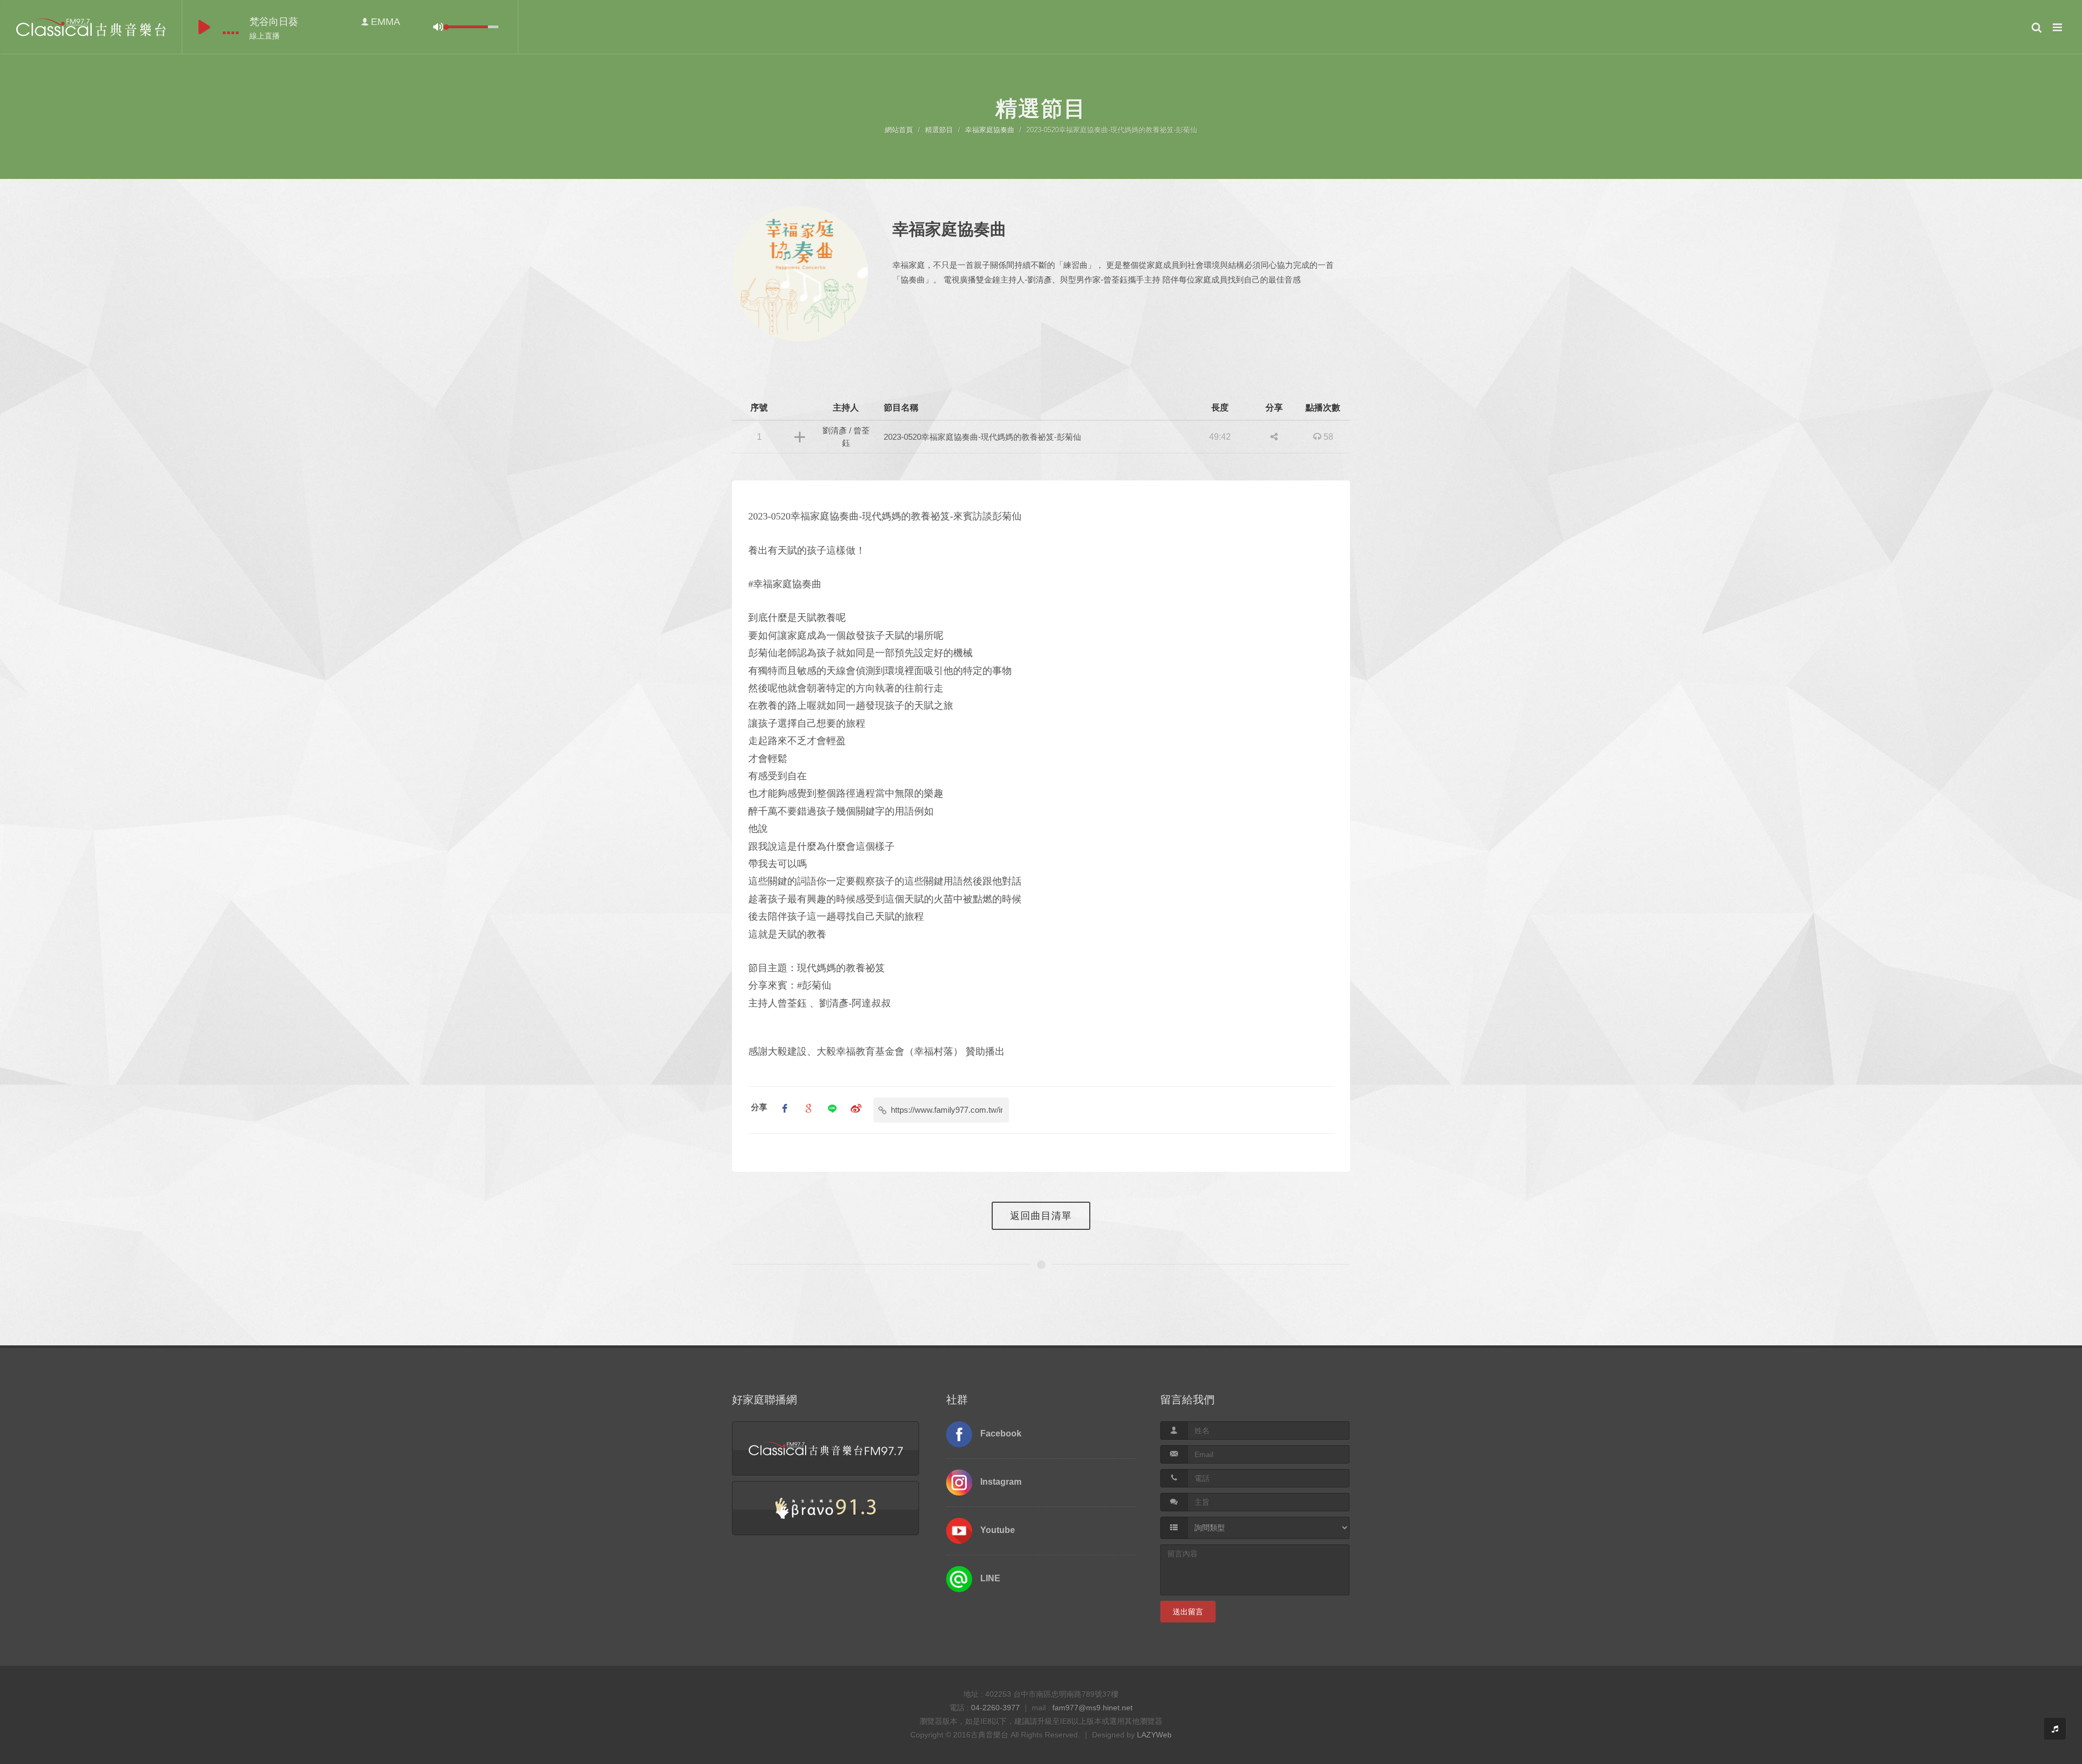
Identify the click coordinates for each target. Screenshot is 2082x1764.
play (204, 27)
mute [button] (438, 27)
